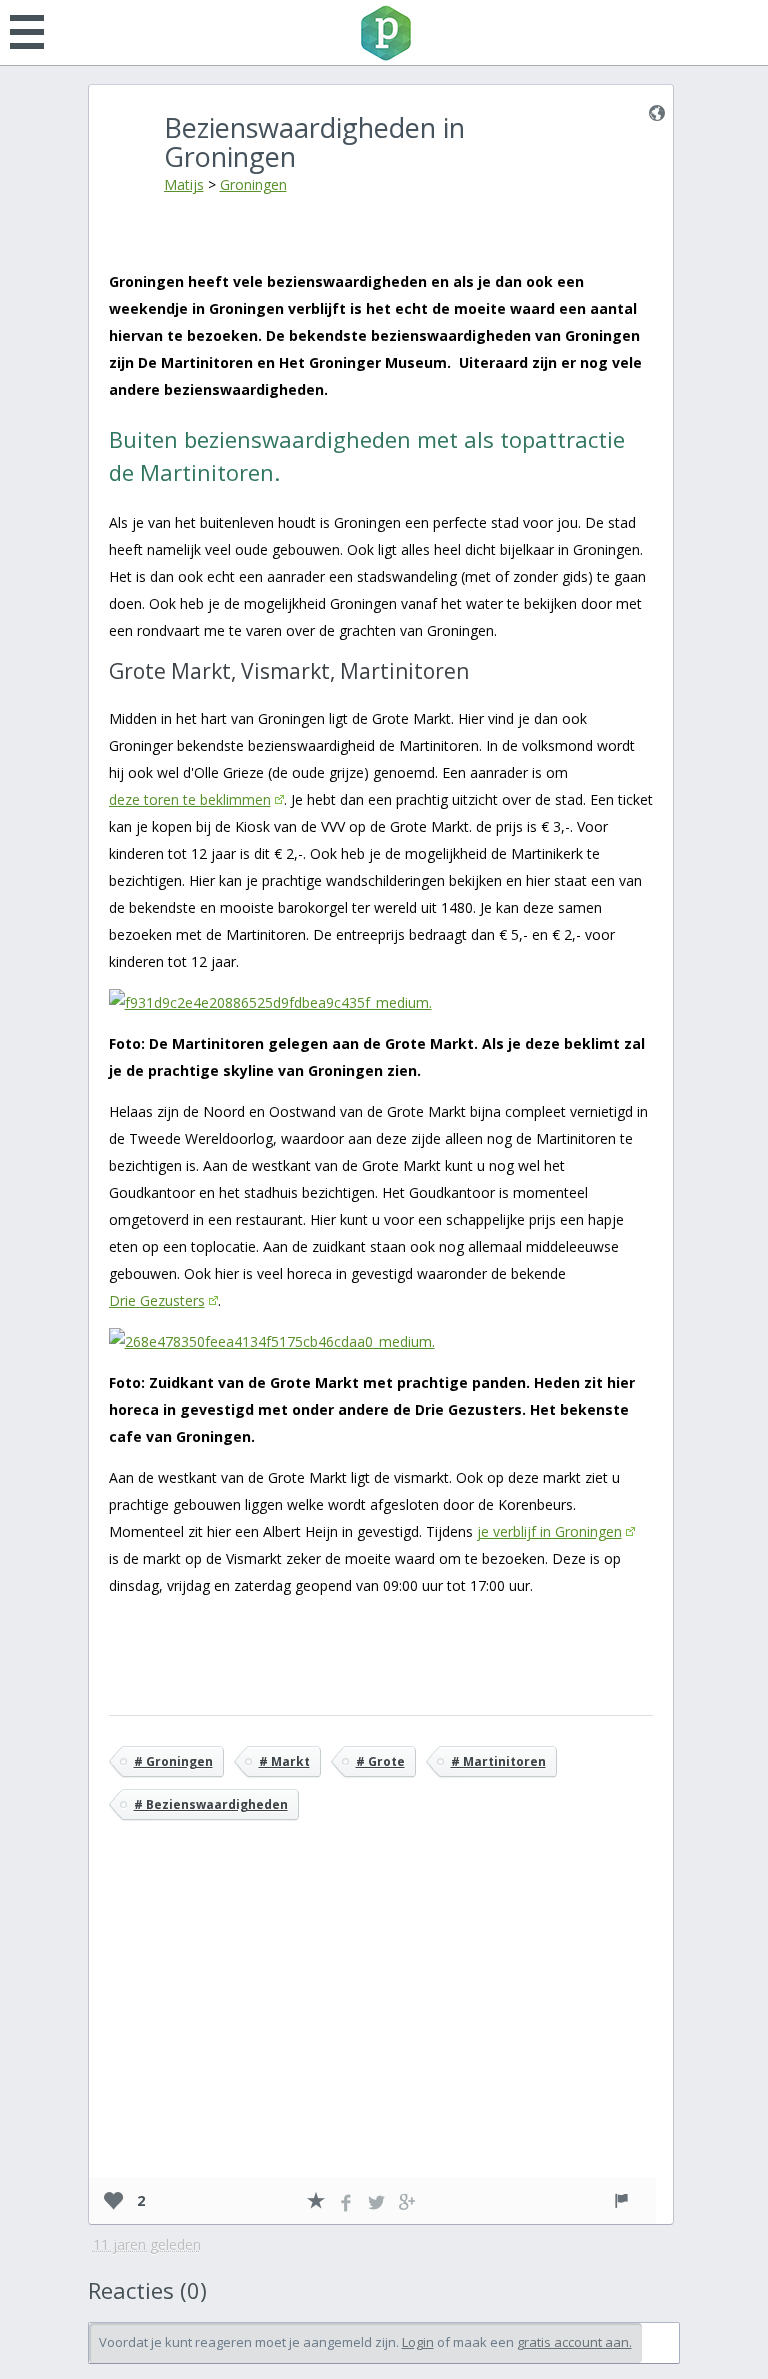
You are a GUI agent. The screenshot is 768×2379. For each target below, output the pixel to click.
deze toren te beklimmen (190, 799)
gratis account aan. (574, 2342)
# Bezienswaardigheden (211, 1804)
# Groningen (173, 1761)
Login (418, 2342)
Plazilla (384, 33)
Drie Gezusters (157, 1300)
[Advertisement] (381, 2028)
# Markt (284, 1761)
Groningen (253, 184)
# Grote (380, 1761)
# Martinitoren (498, 1761)
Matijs (184, 184)
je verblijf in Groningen (549, 1531)
